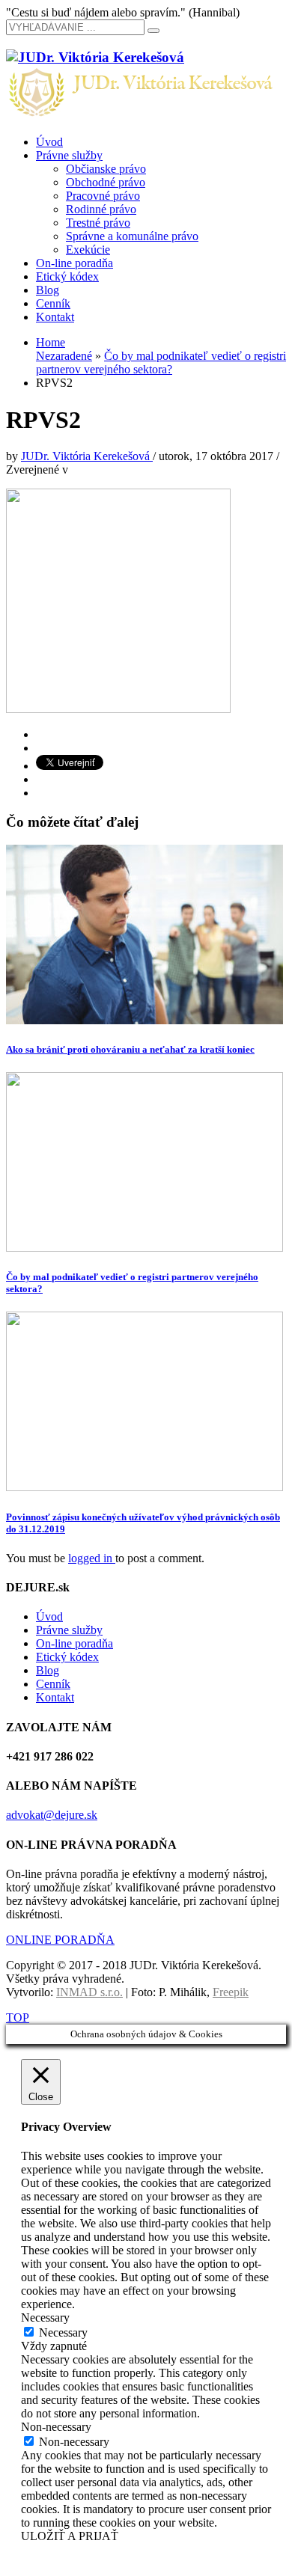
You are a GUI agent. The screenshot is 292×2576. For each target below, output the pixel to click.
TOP (18, 2017)
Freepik (231, 1992)
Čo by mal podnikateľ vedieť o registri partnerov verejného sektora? (161, 362)
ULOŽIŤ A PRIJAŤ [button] (70, 2536)
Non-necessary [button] (56, 2427)
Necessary (63, 2332)
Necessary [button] (45, 2318)
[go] (153, 31)
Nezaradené (64, 356)
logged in (92, 1558)
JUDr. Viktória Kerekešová (87, 456)
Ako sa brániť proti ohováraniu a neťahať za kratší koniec (130, 1049)
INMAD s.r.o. (89, 1992)
